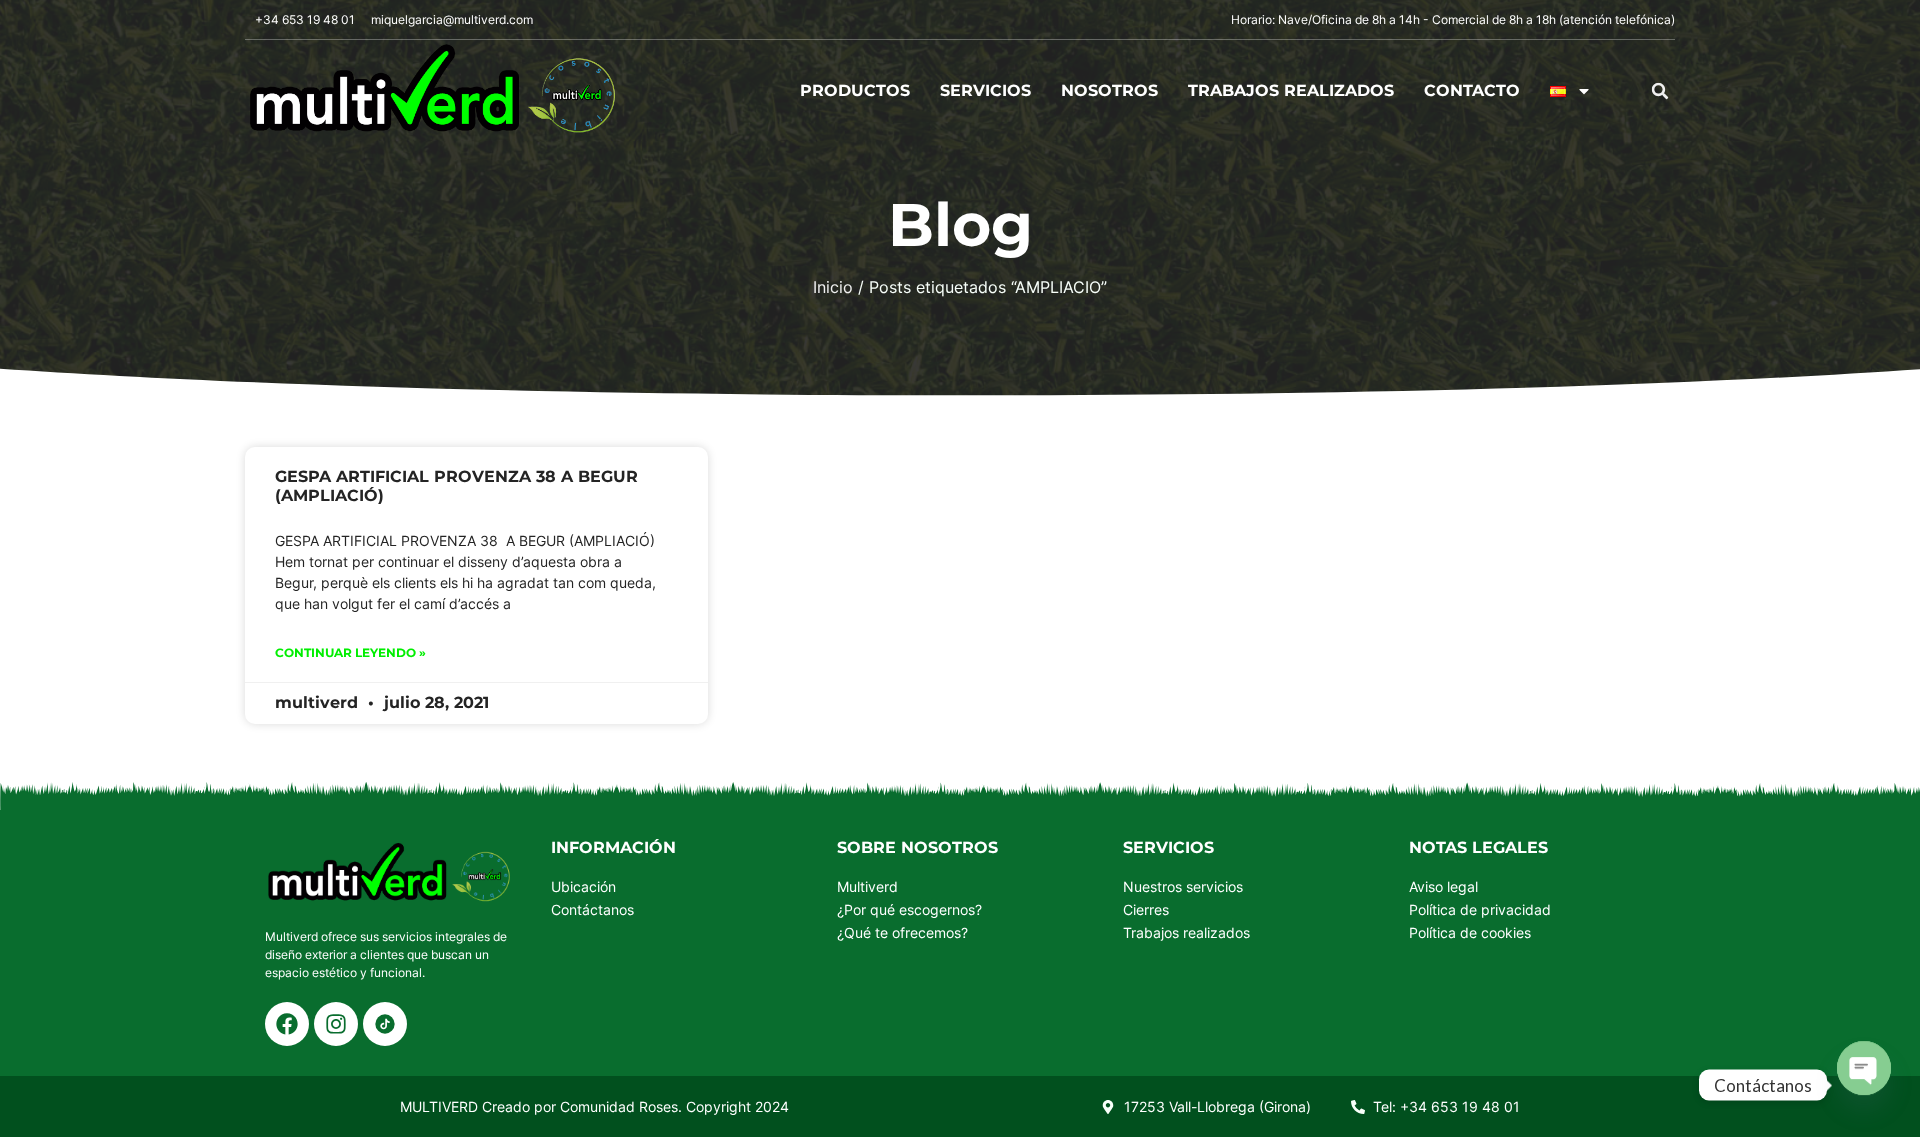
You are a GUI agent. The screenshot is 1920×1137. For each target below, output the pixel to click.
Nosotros (1109, 90)
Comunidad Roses (619, 1106)
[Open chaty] (1864, 1085)
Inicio (833, 287)
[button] (1660, 91)
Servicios (985, 90)
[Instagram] (336, 1024)
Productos (855, 90)
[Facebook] (287, 1024)
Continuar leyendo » (350, 652)
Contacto (1472, 90)
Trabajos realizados (1291, 90)
